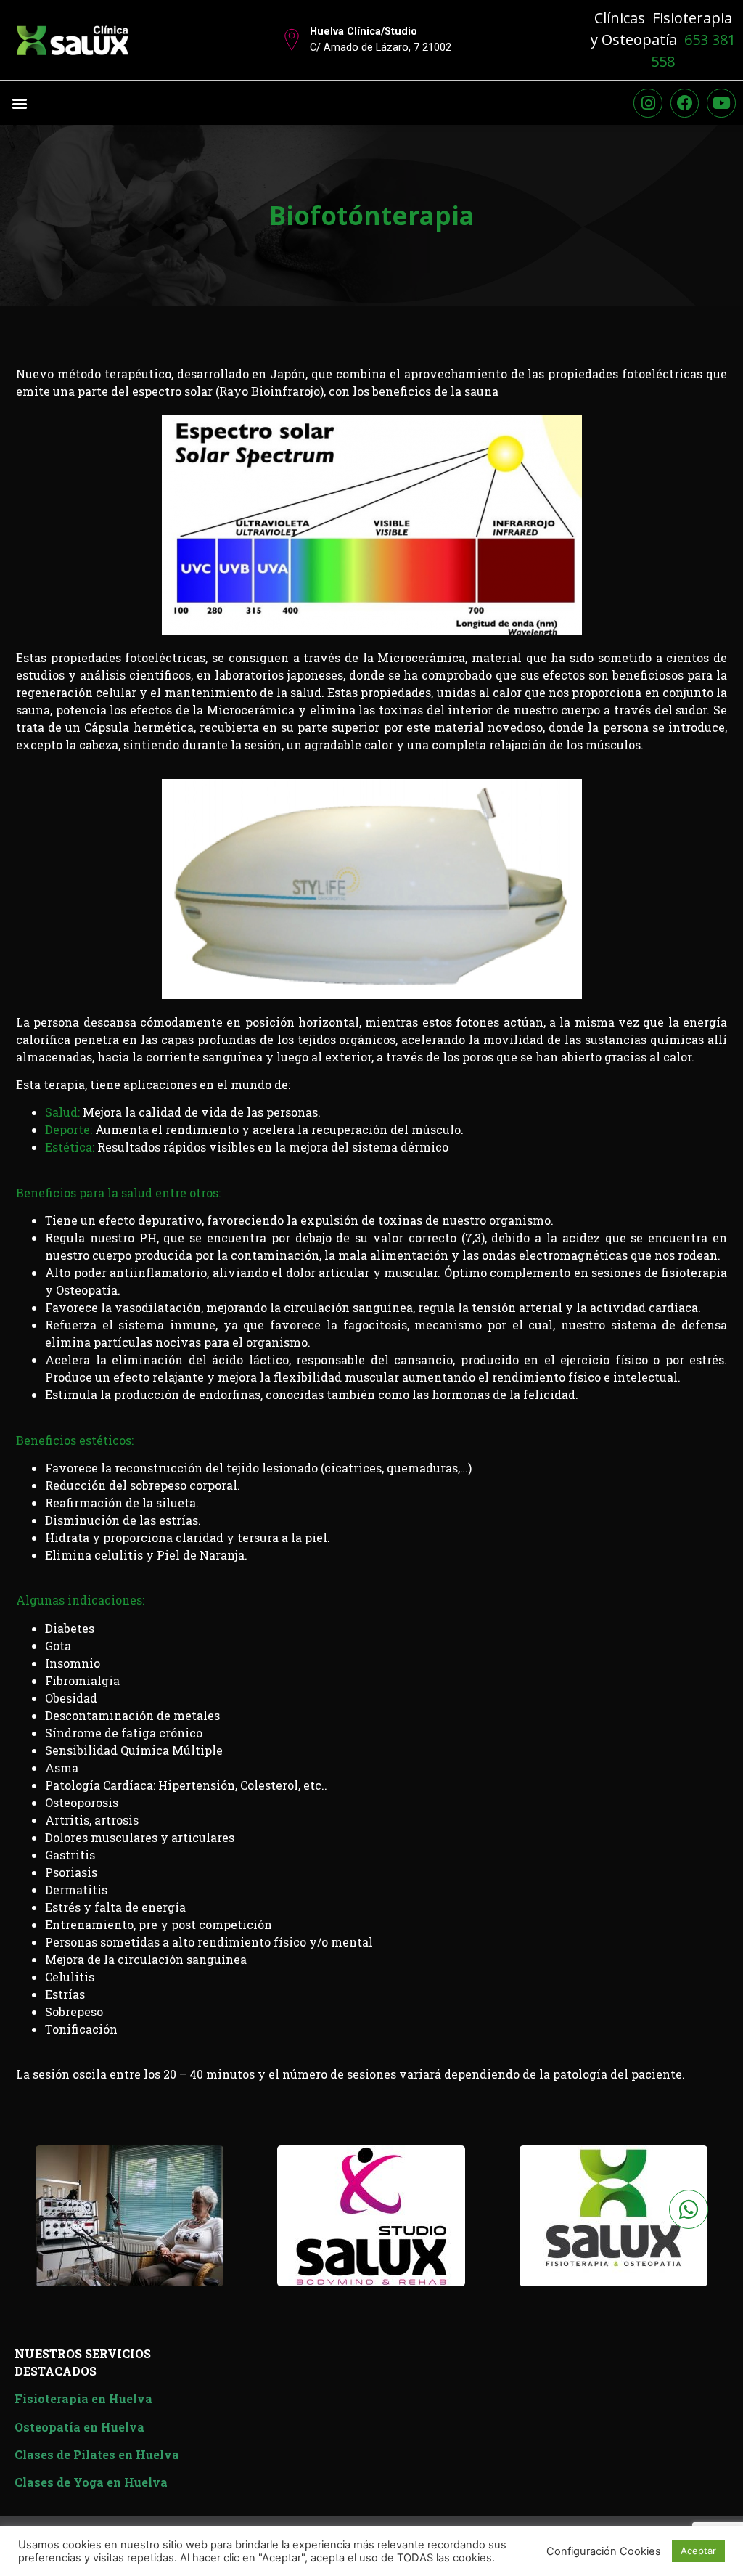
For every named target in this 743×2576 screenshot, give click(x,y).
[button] (19, 103)
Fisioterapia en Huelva (83, 2398)
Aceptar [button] (698, 2551)
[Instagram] (648, 103)
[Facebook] (685, 103)
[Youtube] (721, 103)
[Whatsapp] (689, 2209)
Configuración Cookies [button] (604, 2551)
